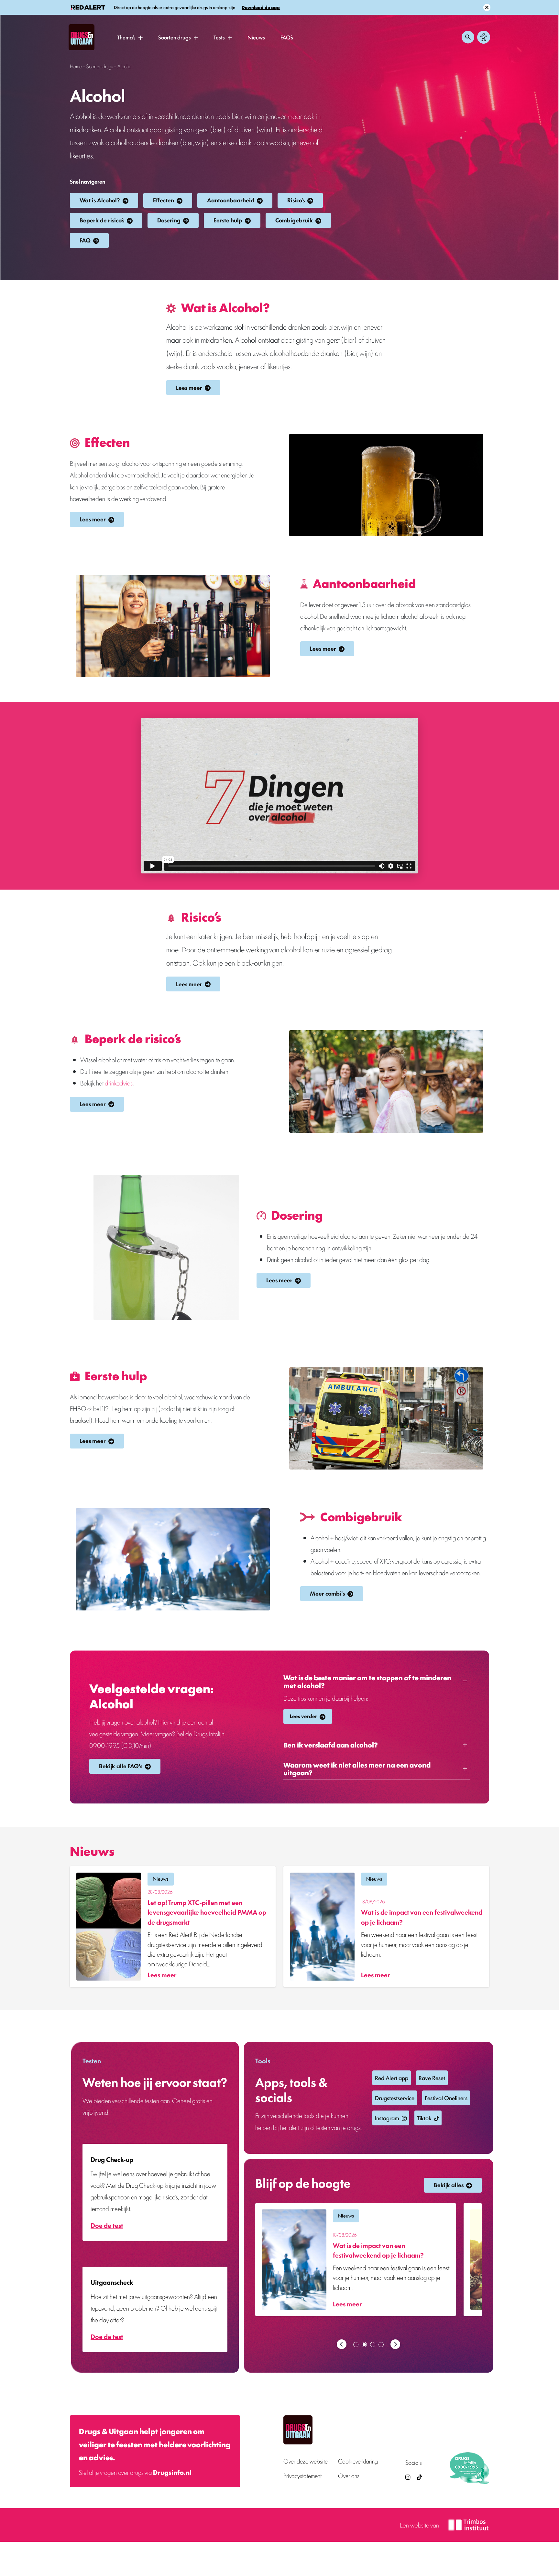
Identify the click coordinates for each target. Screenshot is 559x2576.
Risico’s (296, 200)
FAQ (85, 240)
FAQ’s (287, 37)
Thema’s (126, 37)
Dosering (169, 220)
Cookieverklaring (358, 2461)
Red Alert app (392, 2078)
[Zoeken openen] (468, 37)
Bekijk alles (449, 2185)
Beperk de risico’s (102, 220)
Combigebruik (294, 220)
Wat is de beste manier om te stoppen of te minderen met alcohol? (367, 1681)
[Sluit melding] (487, 7)
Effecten (164, 200)
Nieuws (256, 37)
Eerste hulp (228, 220)
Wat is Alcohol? (100, 200)
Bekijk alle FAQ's (121, 1766)
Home (76, 66)
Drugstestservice (395, 2098)
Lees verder (303, 1716)
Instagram (387, 2118)
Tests (219, 37)
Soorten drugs (175, 37)
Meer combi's (327, 1593)
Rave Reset (432, 2078)
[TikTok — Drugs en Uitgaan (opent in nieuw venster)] (419, 2477)
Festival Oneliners (446, 2098)
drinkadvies (119, 1083)
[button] (140, 37)
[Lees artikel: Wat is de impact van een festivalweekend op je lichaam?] (386, 1927)
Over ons (349, 2476)
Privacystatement (302, 2476)
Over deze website (306, 2461)
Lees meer (189, 387)
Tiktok (424, 2118)
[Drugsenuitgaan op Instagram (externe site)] (408, 2477)
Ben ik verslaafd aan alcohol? (331, 1745)
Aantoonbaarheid (231, 200)
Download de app (261, 7)
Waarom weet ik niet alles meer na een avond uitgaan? (357, 1769)
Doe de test (107, 2225)
